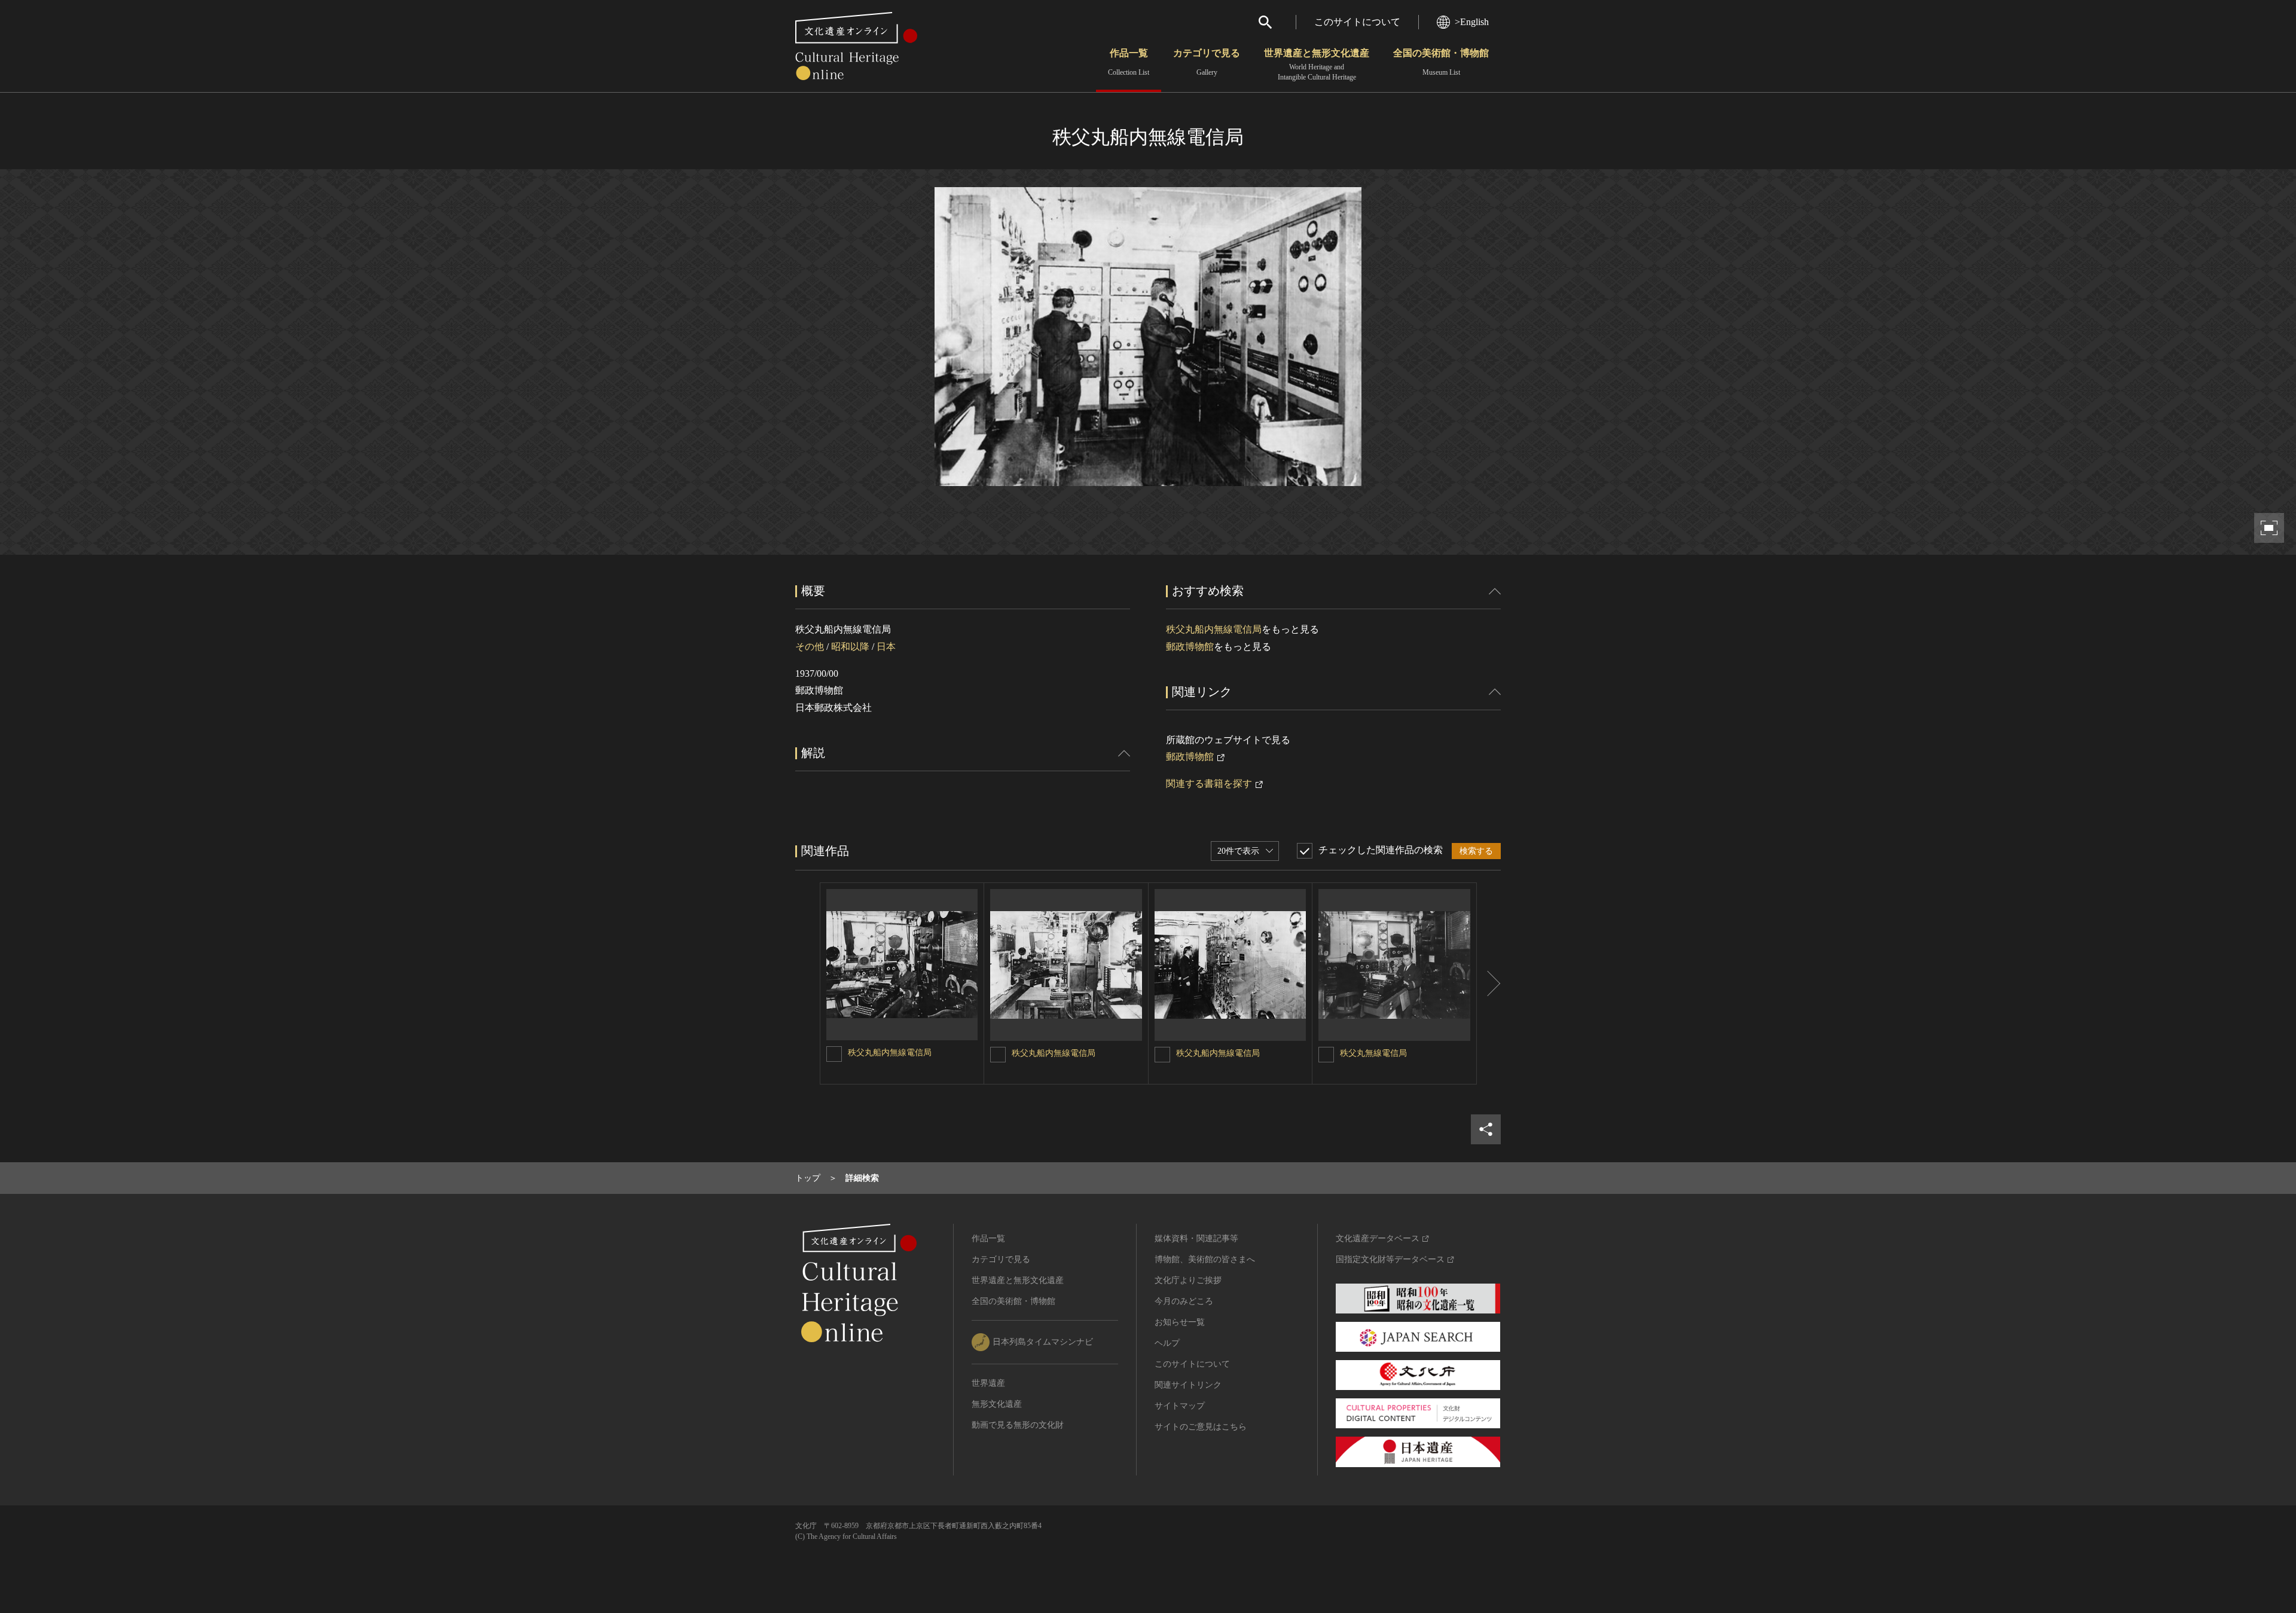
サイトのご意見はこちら (1201, 1427)
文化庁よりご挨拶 (1188, 1280)
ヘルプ (1167, 1343)
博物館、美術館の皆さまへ (1205, 1259)
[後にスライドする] (1489, 983)
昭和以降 (850, 647)
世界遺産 (988, 1383)
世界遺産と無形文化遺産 (1317, 65)
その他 (810, 647)
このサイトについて (1357, 22)
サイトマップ (1180, 1406)
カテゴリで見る (1207, 62)
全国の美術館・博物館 (1441, 62)
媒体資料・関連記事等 (1196, 1238)
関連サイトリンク (1188, 1385)
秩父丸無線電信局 (1373, 1053)
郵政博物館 (1190, 647)
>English (1472, 22)
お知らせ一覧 (1180, 1322)
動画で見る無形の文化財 (1018, 1425)
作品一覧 (1129, 62)
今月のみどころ (1184, 1301)
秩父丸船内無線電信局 (1214, 629)
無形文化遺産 (997, 1404)
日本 (886, 647)
